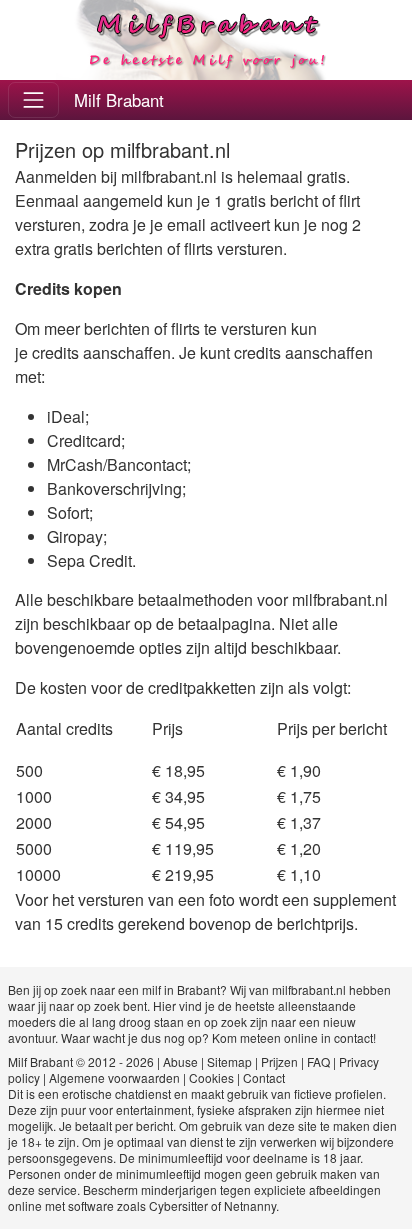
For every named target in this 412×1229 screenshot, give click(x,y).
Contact (264, 1077)
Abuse (180, 1061)
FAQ (318, 1061)
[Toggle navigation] (33, 99)
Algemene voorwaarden (114, 1077)
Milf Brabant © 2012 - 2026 (81, 1061)
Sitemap (229, 1061)
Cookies (211, 1077)
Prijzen (279, 1061)
